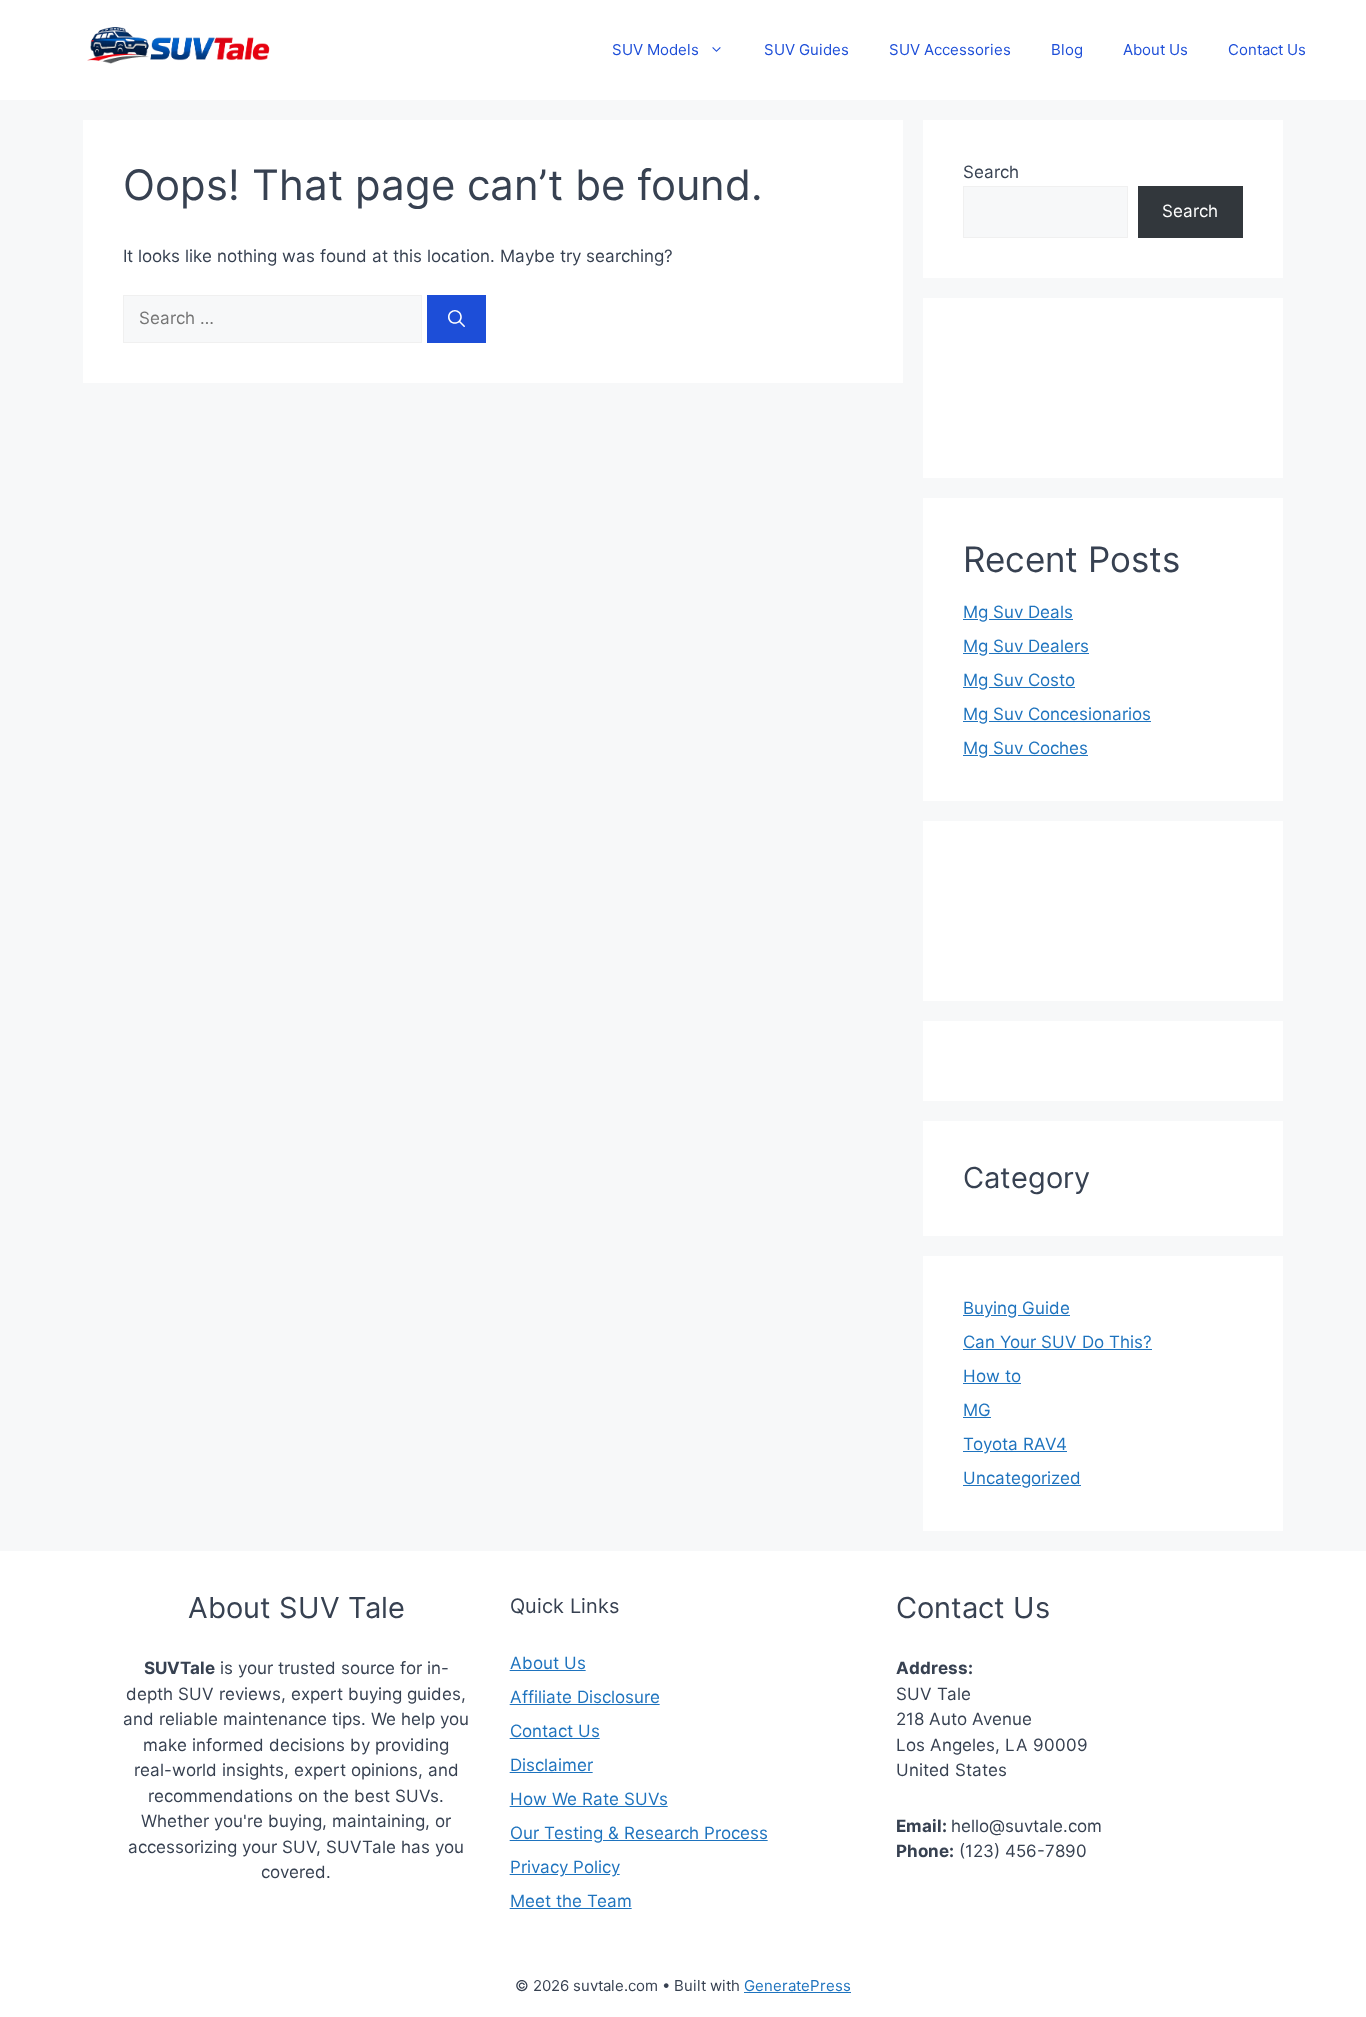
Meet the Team (571, 1901)
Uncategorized (1022, 1478)
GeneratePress (797, 1985)
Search (991, 172)
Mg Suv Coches (1025, 748)
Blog (1067, 49)
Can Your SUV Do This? (1057, 1342)
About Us (1155, 49)
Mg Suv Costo (1019, 680)
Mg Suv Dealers (1026, 646)
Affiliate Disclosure (585, 1697)
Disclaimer (551, 1765)
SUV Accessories (950, 49)
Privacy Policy (565, 1867)
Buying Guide (1016, 1308)
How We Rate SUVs (589, 1799)
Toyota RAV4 (1015, 1444)
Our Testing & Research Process (639, 1833)
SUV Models (655, 49)
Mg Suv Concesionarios (1057, 714)
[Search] (456, 319)
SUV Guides (806, 49)
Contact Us (1267, 49)
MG (977, 1410)
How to (992, 1376)
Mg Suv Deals (1018, 612)
